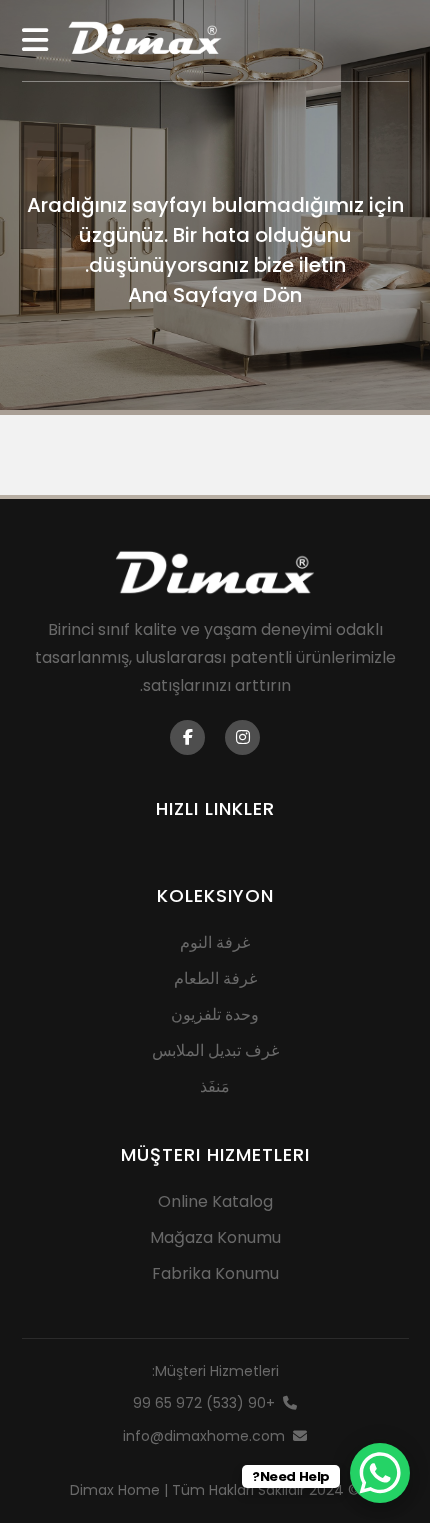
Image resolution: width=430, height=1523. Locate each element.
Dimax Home (115, 1490)
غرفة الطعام (215, 978)
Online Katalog (215, 1201)
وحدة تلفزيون (215, 1014)
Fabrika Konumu (215, 1273)
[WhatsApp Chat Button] (380, 1473)
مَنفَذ (215, 1086)
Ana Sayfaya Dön (215, 295)
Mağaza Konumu (215, 1237)
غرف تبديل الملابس (215, 1050)
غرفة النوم (215, 942)
